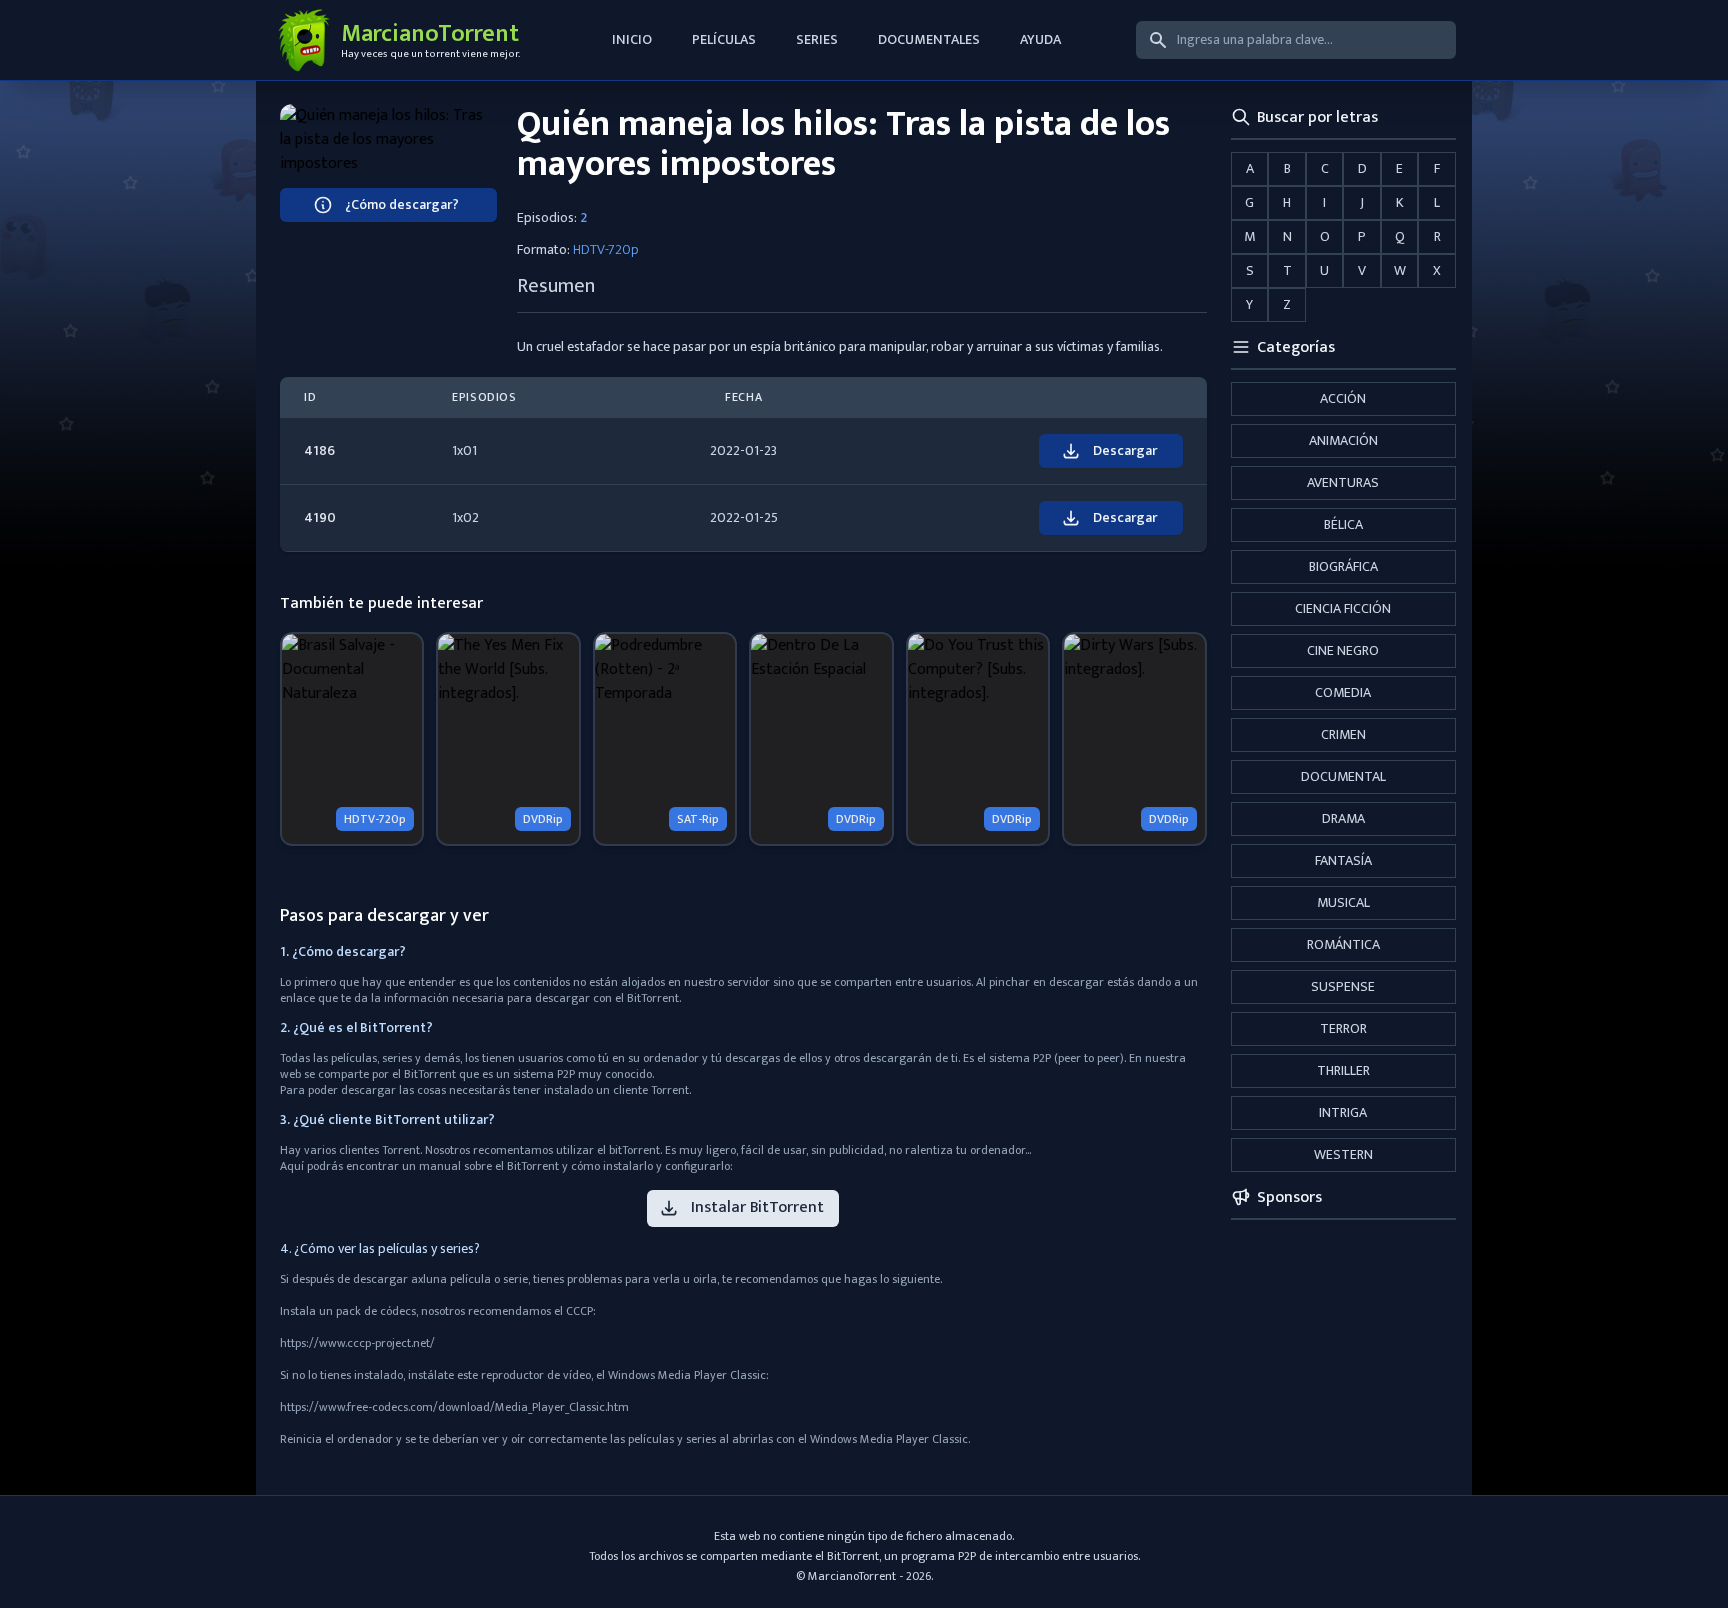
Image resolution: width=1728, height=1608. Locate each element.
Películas (724, 39)
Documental (1343, 776)
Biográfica (1343, 566)
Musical (1343, 902)
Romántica (1343, 944)
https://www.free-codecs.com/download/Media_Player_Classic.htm (454, 1407)
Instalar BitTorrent (757, 1207)
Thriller (1343, 1070)
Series (817, 39)
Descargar (1125, 450)
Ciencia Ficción (1343, 608)
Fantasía (1343, 860)
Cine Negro (1343, 650)
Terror (1343, 1028)
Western (1343, 1154)
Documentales (929, 39)
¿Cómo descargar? (402, 204)
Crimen (1343, 734)
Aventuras (1343, 482)
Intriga (1343, 1112)
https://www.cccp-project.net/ (357, 1343)
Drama (1343, 818)
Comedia (1343, 692)
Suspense (1343, 986)
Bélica (1343, 524)
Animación (1343, 440)
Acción (1343, 398)
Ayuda (1040, 39)
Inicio (632, 39)
